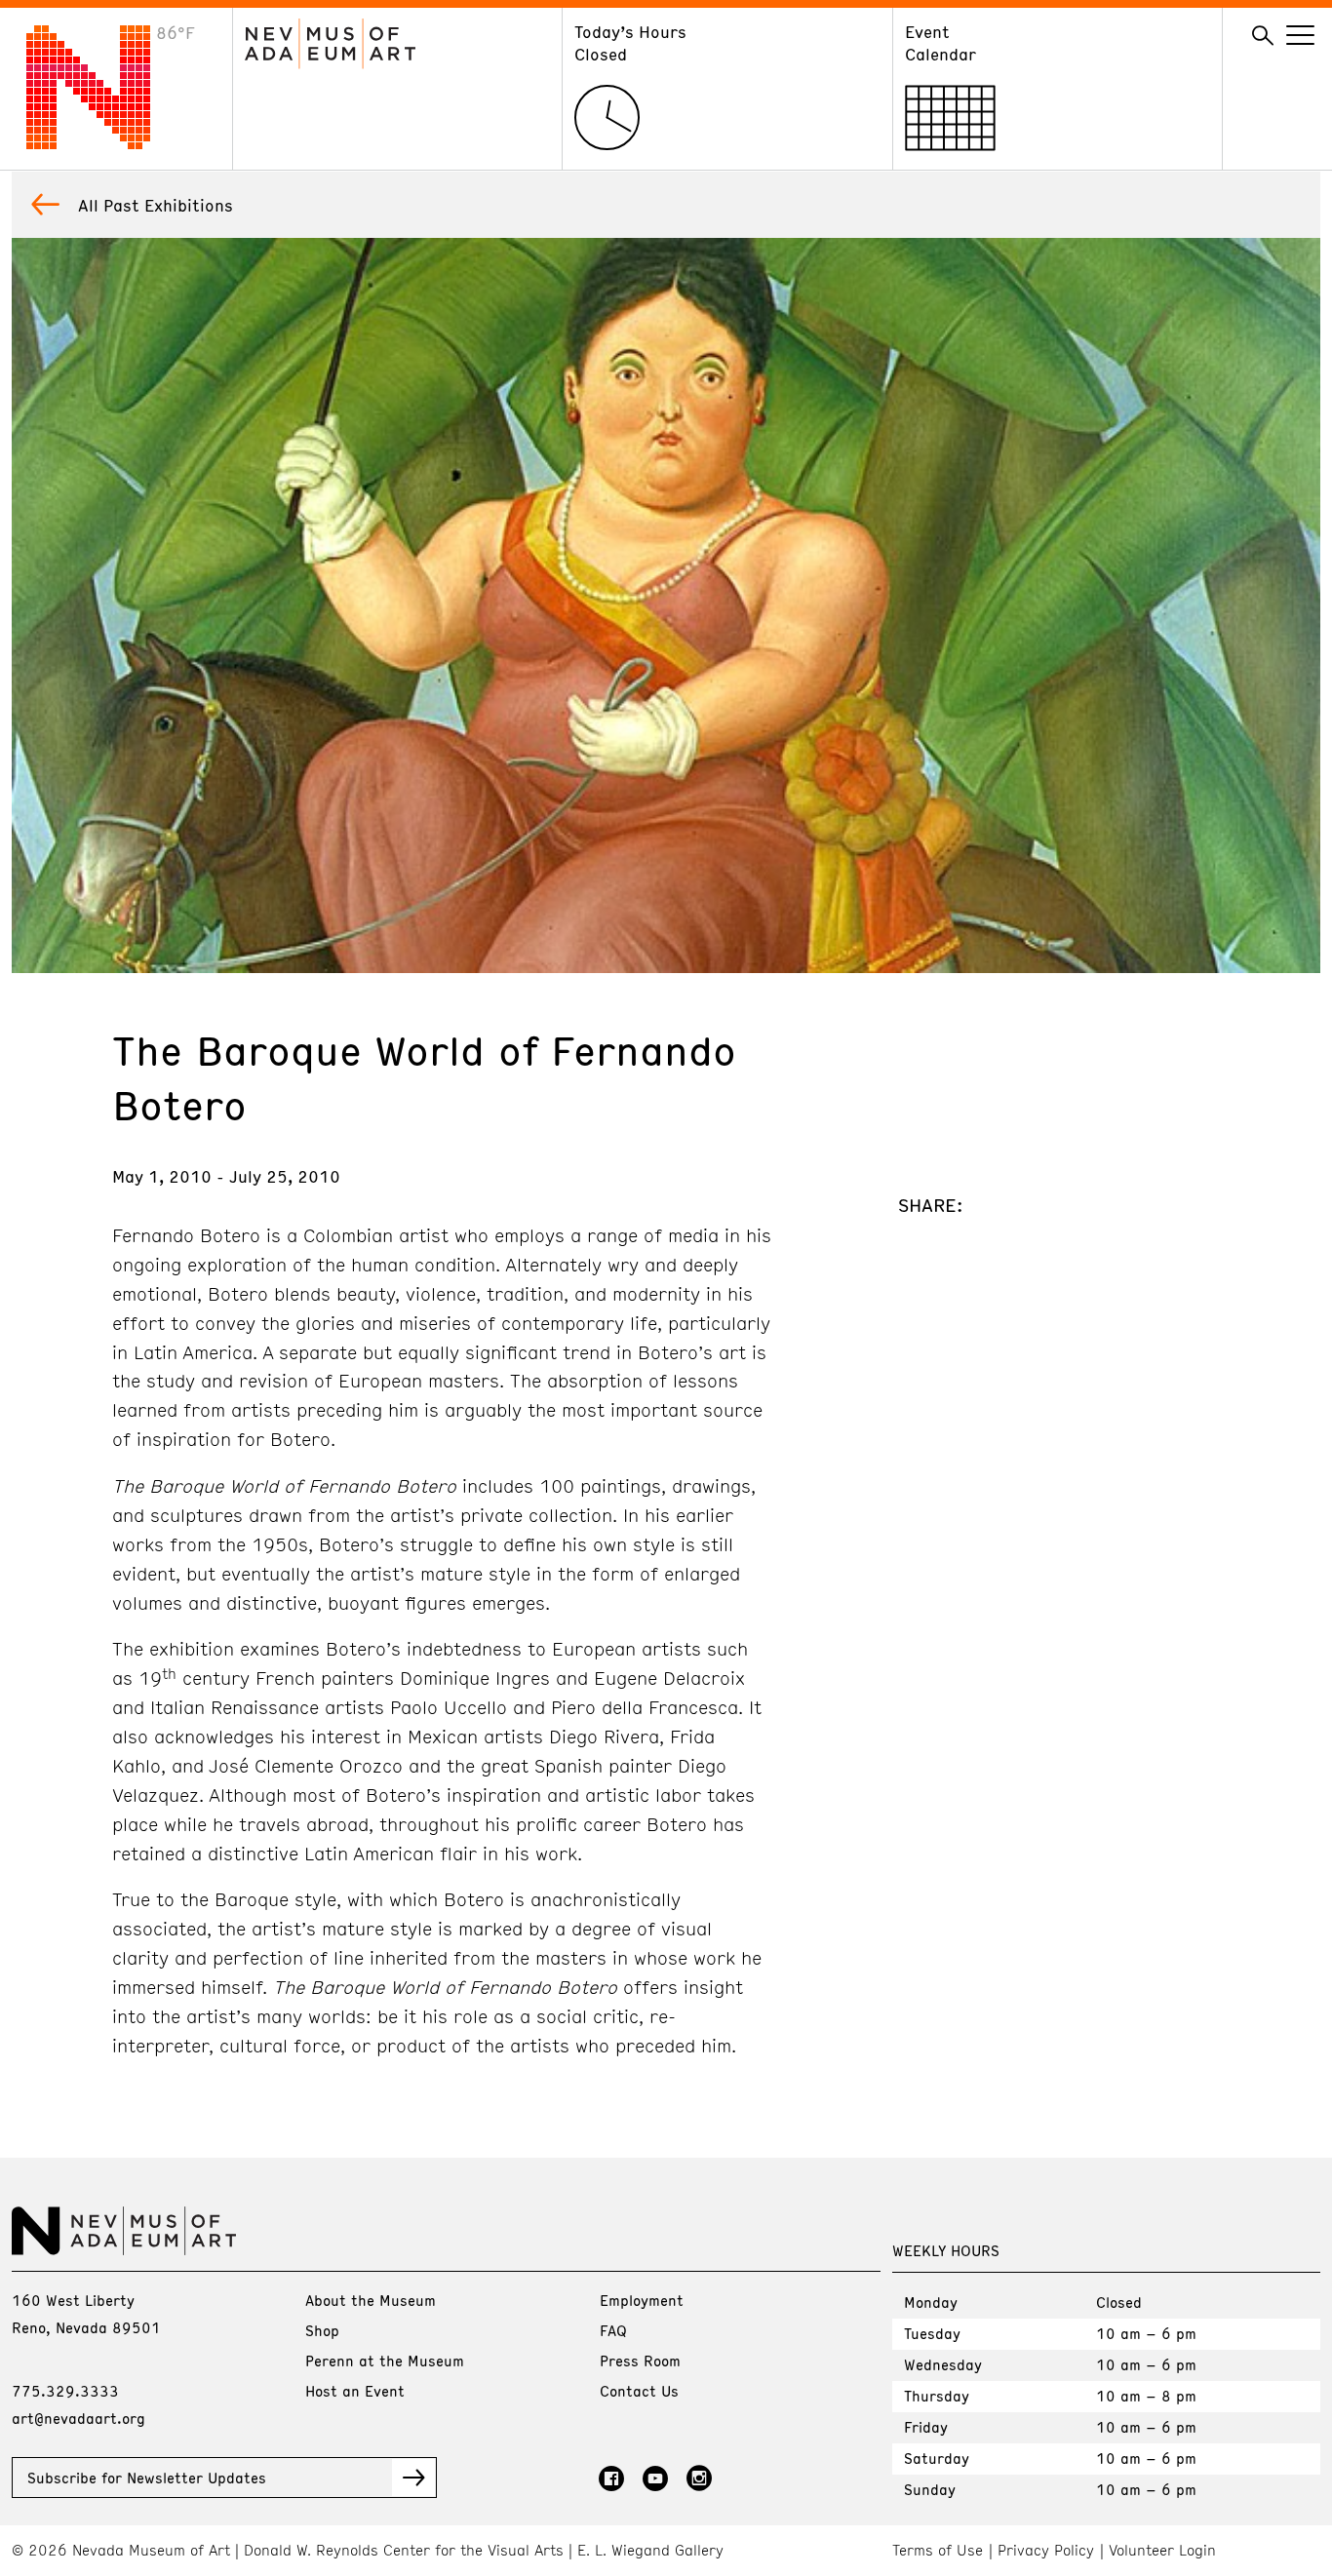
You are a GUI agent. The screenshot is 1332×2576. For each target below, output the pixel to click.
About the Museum (371, 2300)
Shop (322, 2330)
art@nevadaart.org (78, 2418)
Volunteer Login (1162, 2550)
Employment (642, 2300)
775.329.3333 (65, 2391)
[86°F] (103, 143)
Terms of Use (938, 2550)
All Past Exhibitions (156, 205)
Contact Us (639, 2391)
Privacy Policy (1046, 2550)
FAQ (613, 2330)
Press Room (640, 2361)
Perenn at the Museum (385, 2361)
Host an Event (355, 2391)
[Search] (1263, 36)
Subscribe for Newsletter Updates (147, 2478)
